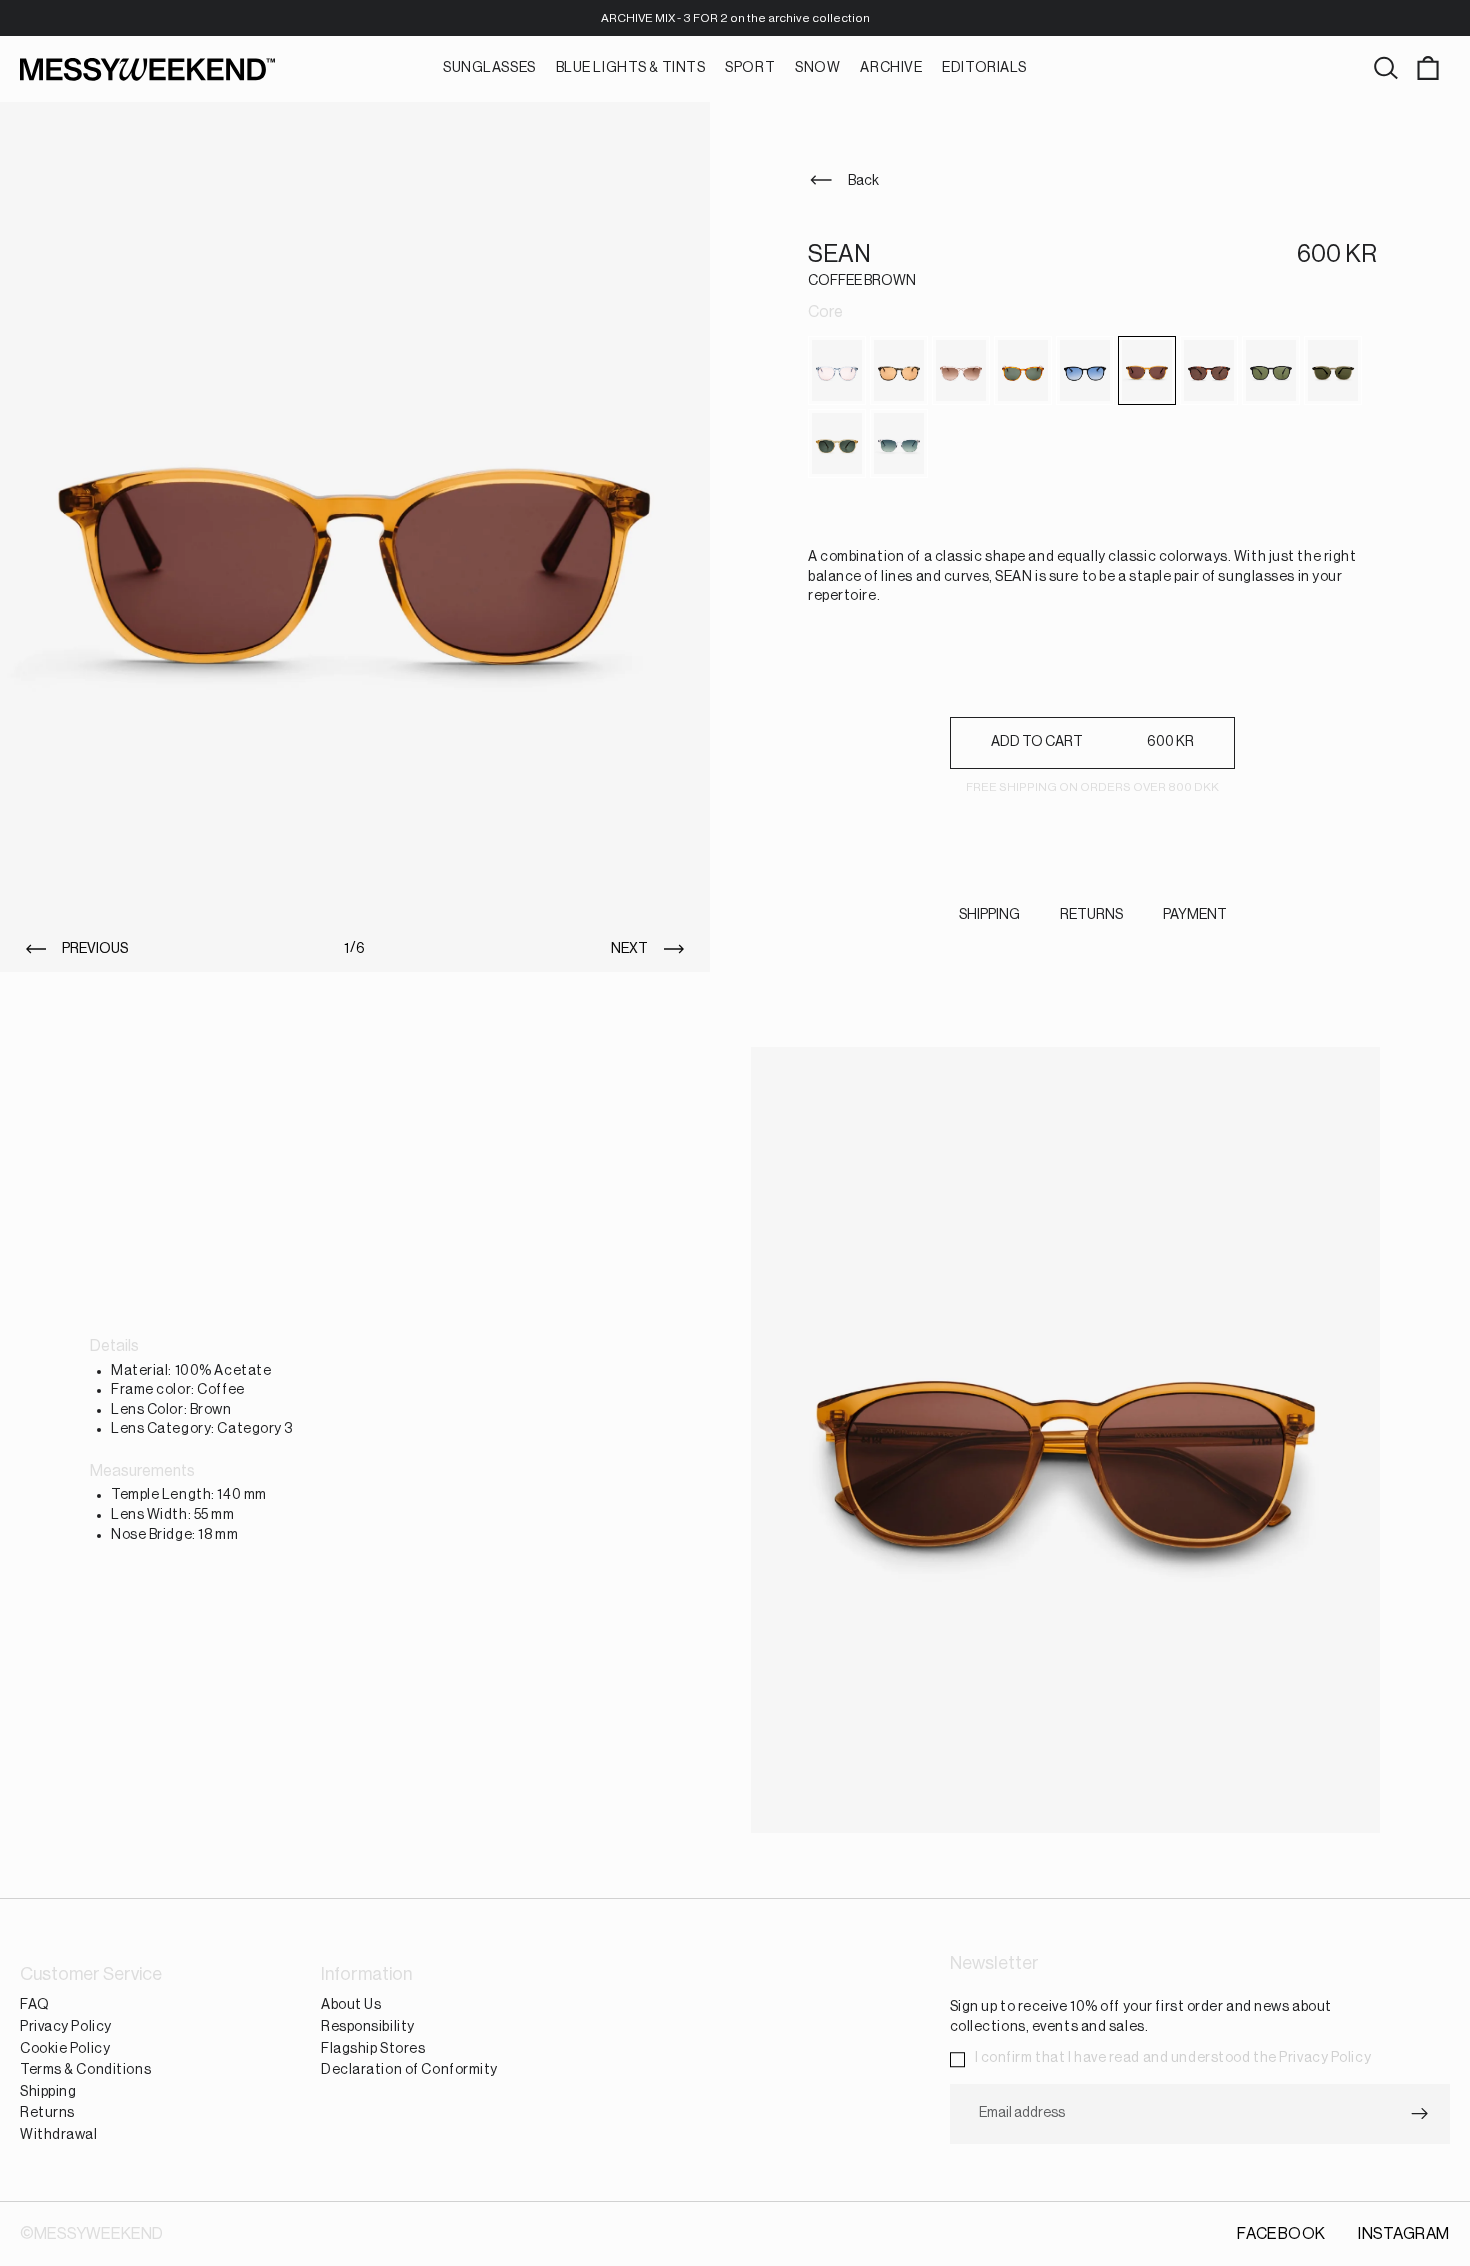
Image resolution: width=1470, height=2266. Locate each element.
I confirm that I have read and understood (1173, 2059)
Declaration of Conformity (409, 2071)
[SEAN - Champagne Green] (837, 443)
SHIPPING (989, 915)
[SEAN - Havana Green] (1023, 370)
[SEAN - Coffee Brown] (1147, 370)
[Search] (1386, 69)
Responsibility (368, 2027)
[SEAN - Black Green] (1271, 370)
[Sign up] (1420, 2114)
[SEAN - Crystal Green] (899, 443)
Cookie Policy (65, 2049)
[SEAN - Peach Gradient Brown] (961, 370)
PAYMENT (1195, 915)
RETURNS (1091, 915)
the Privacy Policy (1312, 2059)
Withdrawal (59, 2135)
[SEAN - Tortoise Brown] (1209, 370)
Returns (47, 2114)
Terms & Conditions (85, 2071)
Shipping (48, 2092)
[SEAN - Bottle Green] (1333, 370)
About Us (351, 2006)
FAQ (35, 2006)
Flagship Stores (373, 2049)
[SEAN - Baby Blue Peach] (837, 370)
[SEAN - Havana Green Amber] (899, 370)
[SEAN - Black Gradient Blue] (1085, 370)
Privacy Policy (66, 2027)
